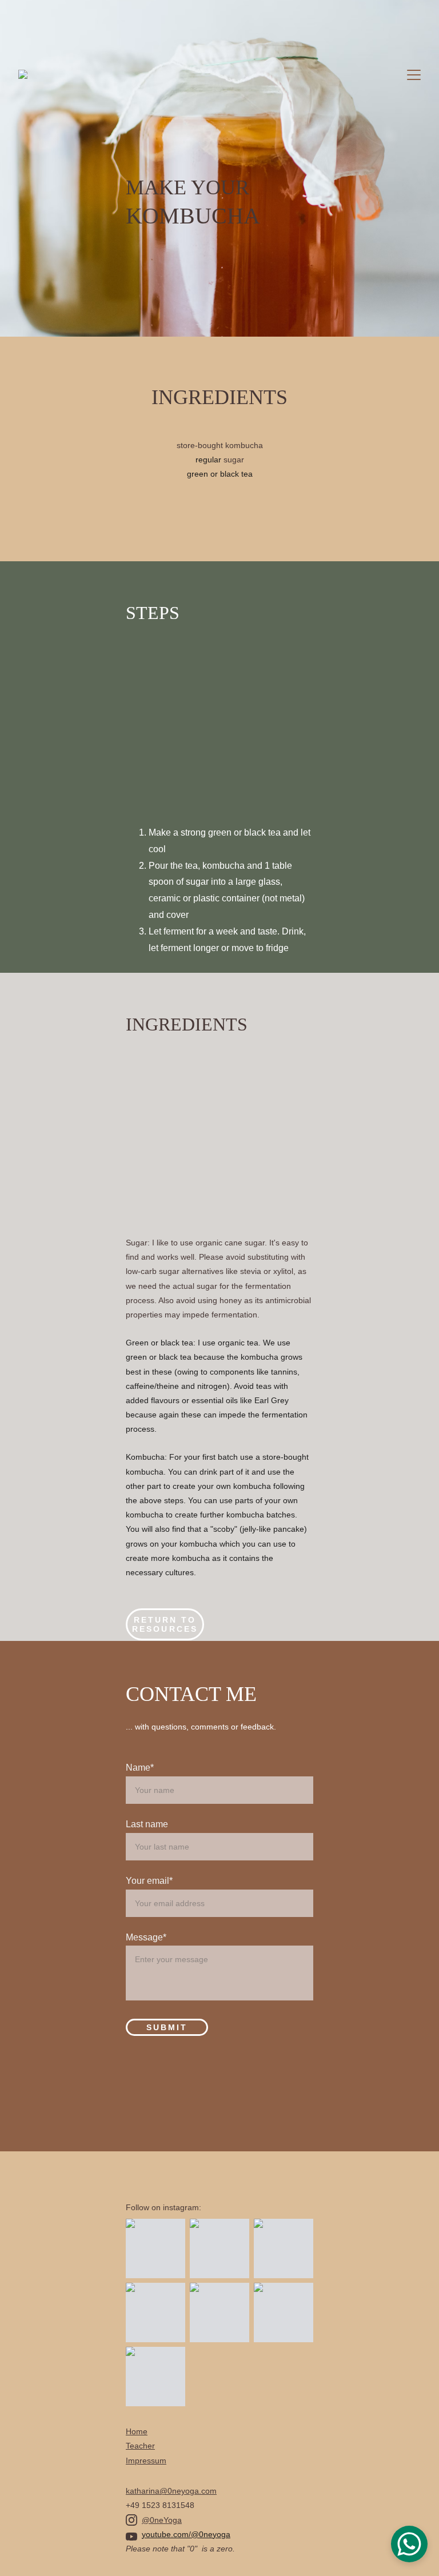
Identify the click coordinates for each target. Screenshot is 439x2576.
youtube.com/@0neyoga (186, 2534)
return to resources (165, 1624)
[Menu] (414, 75)
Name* (140, 1768)
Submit (167, 2027)
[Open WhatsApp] (409, 2544)
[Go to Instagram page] (131, 2520)
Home (137, 2431)
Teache (139, 2446)
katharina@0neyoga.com (171, 2491)
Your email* (149, 1881)
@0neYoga (162, 2520)
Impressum (146, 2461)
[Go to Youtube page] (131, 2537)
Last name (147, 1824)
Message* (146, 1937)
